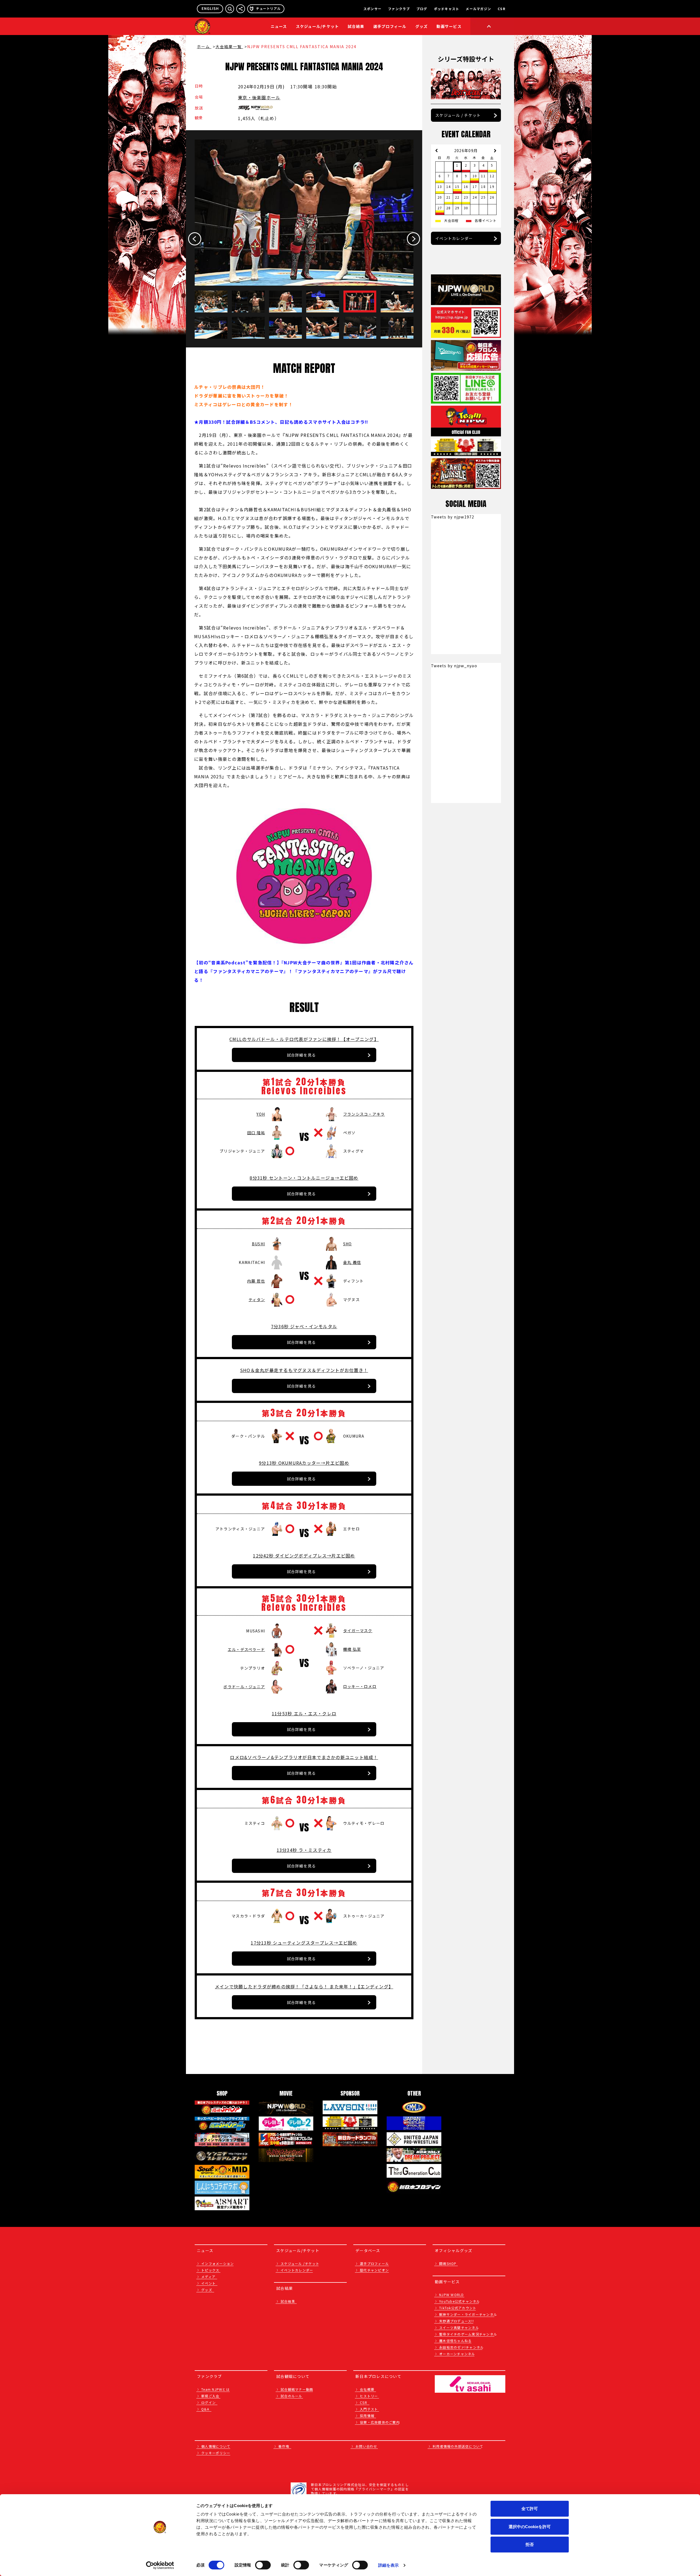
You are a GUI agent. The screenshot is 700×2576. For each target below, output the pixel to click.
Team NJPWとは (215, 2389)
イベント (208, 2283)
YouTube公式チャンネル (460, 2301)
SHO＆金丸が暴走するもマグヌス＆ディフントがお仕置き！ (304, 1370)
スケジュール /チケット (300, 2263)
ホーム (204, 47)
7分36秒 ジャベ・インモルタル (304, 1326)
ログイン (208, 2402)
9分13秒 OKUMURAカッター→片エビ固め (304, 1463)
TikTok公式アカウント (458, 2308)
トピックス (210, 2270)
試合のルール (291, 2396)
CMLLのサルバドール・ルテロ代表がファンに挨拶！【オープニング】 (304, 1039)
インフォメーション (218, 2263)
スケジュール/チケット (317, 26)
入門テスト (369, 2409)
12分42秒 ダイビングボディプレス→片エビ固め (304, 1556)
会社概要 (367, 2389)
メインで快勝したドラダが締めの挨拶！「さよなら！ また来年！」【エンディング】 (304, 1986)
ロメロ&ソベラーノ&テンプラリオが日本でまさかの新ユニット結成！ (304, 1757)
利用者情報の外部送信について (458, 2446)
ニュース (279, 26)
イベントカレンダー (454, 238)
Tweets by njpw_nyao (454, 666)
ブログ (422, 9)
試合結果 (356, 26)
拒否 (530, 2544)
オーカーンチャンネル (457, 2354)
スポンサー (372, 9)
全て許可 (530, 2509)
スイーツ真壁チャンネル (459, 2327)
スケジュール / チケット (458, 115)
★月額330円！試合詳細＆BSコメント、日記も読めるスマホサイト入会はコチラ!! (282, 422)
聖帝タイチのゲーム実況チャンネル (468, 2334)
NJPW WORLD (452, 2295)
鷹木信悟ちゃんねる (455, 2341)
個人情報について (216, 2446)
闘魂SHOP (448, 2263)
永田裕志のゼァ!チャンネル (461, 2347)
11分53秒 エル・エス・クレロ (304, 1713)
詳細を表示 (389, 2565)
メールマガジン (478, 9)
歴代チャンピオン (374, 2270)
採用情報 (367, 2416)
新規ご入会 (210, 2396)
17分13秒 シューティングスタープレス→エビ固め (304, 1943)
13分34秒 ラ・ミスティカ (304, 1850)
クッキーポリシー (216, 2453)
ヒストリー (369, 2396)
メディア (208, 2277)
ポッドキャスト (447, 9)
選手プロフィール (390, 26)
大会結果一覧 (229, 47)
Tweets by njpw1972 (453, 517)
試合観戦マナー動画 (297, 2389)
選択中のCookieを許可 (530, 2527)
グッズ (207, 2290)
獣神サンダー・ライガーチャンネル (468, 2314)
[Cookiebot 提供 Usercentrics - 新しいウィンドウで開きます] (160, 2565)
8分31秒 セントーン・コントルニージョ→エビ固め (304, 1178)
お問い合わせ (366, 2446)
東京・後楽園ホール (259, 97)
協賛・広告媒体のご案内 (380, 2422)
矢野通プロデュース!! (457, 2321)
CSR (501, 9)
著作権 (284, 2446)
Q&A (205, 2409)
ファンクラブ (399, 9)
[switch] (263, 2565)
